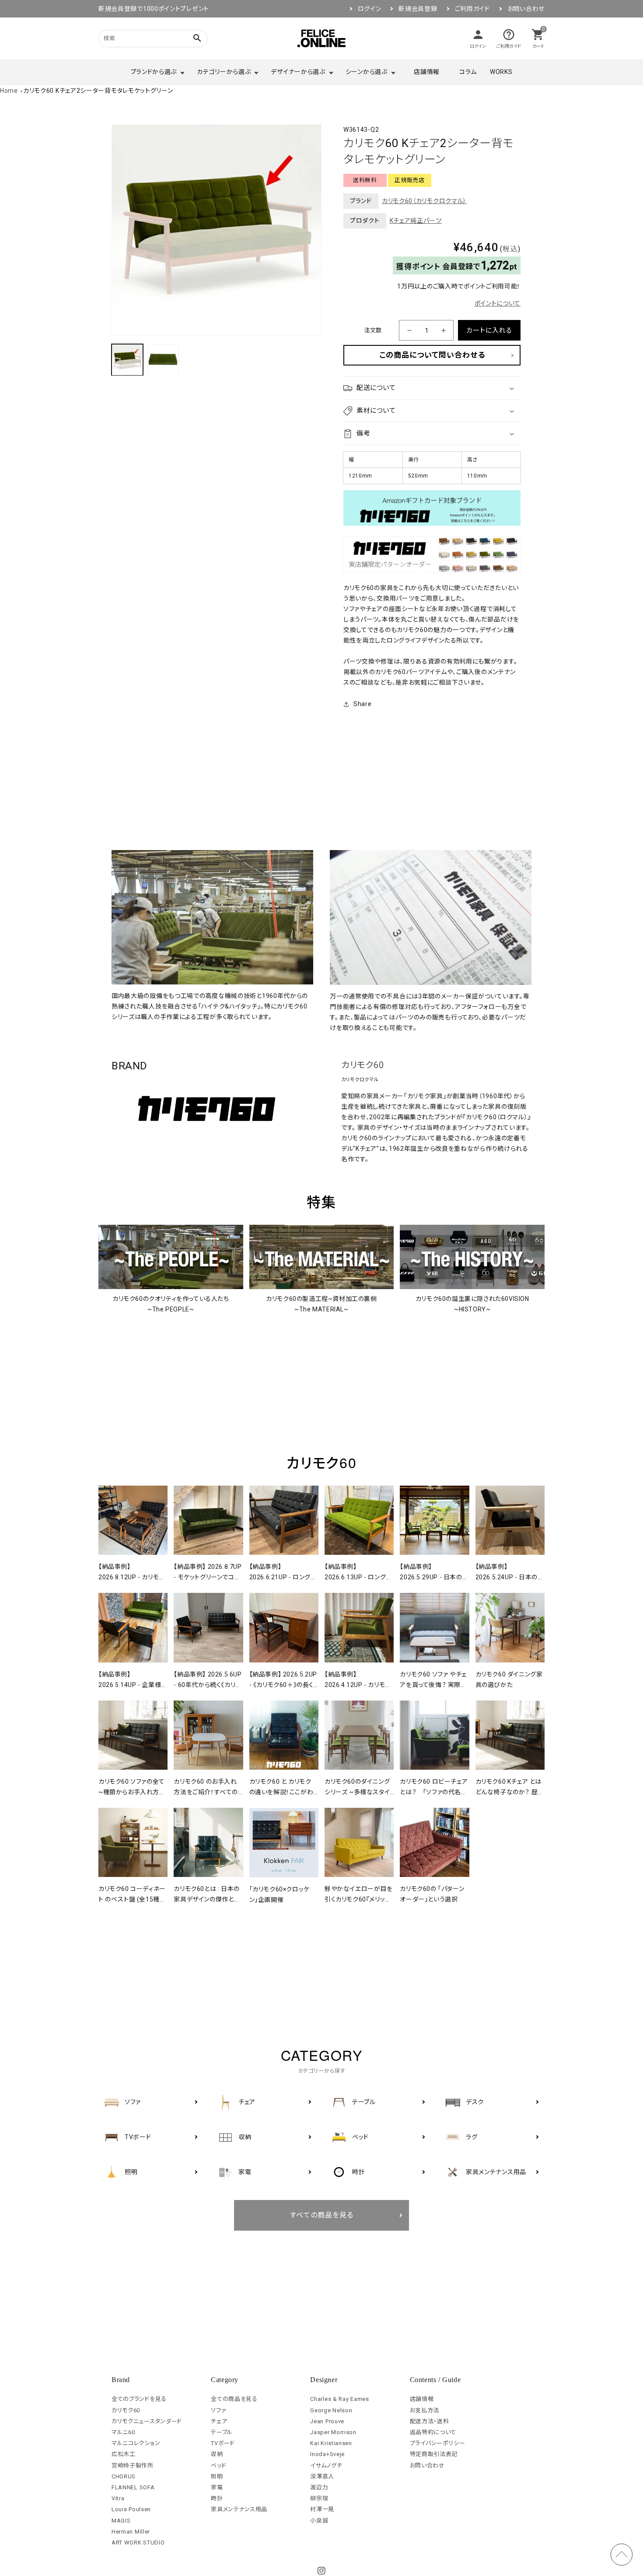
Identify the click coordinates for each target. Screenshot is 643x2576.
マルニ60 (123, 2432)
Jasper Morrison (333, 2432)
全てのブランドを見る (139, 2399)
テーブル (222, 2432)
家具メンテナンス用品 (239, 2509)
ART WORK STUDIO (138, 2543)
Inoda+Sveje (327, 2454)
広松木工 (124, 2454)
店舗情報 (427, 72)
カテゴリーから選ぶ (224, 72)
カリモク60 (363, 1065)
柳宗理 (319, 2498)
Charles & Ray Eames (339, 2399)
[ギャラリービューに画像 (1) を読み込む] (127, 360)
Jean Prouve (327, 2421)
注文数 (373, 330)
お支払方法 (425, 2410)
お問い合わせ (526, 9)
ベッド (218, 2465)
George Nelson (331, 2410)
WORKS (501, 72)
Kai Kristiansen (331, 2443)
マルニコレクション (136, 2443)
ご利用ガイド (472, 9)
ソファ (218, 2410)
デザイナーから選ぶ (298, 72)
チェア (219, 2421)
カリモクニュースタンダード (147, 2421)
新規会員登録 (418, 9)
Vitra (118, 2498)
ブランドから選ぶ (154, 72)
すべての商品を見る (322, 2215)
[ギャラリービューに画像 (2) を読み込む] (163, 360)
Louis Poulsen (131, 2509)
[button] (432, 388)
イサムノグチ (326, 2465)
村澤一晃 (322, 2509)
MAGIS (121, 2521)
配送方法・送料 (430, 2421)
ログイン (370, 9)
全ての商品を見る (234, 2399)
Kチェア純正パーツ (416, 221)
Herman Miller (131, 2532)
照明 (217, 2476)
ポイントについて (498, 303)
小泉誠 (319, 2521)
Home (9, 91)
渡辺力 (319, 2487)
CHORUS (124, 2476)
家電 (217, 2487)
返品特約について (433, 2432)
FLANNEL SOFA (133, 2487)
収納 (217, 2454)
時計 (217, 2498)
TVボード (223, 2443)
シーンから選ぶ (367, 72)
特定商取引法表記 (434, 2454)
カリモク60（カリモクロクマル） (424, 201)
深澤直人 (322, 2476)
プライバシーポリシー (438, 2443)
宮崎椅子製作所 (133, 2465)
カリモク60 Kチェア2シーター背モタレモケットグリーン (98, 91)
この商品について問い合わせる (432, 355)
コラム (468, 72)
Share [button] (363, 704)
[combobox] (142, 38)
